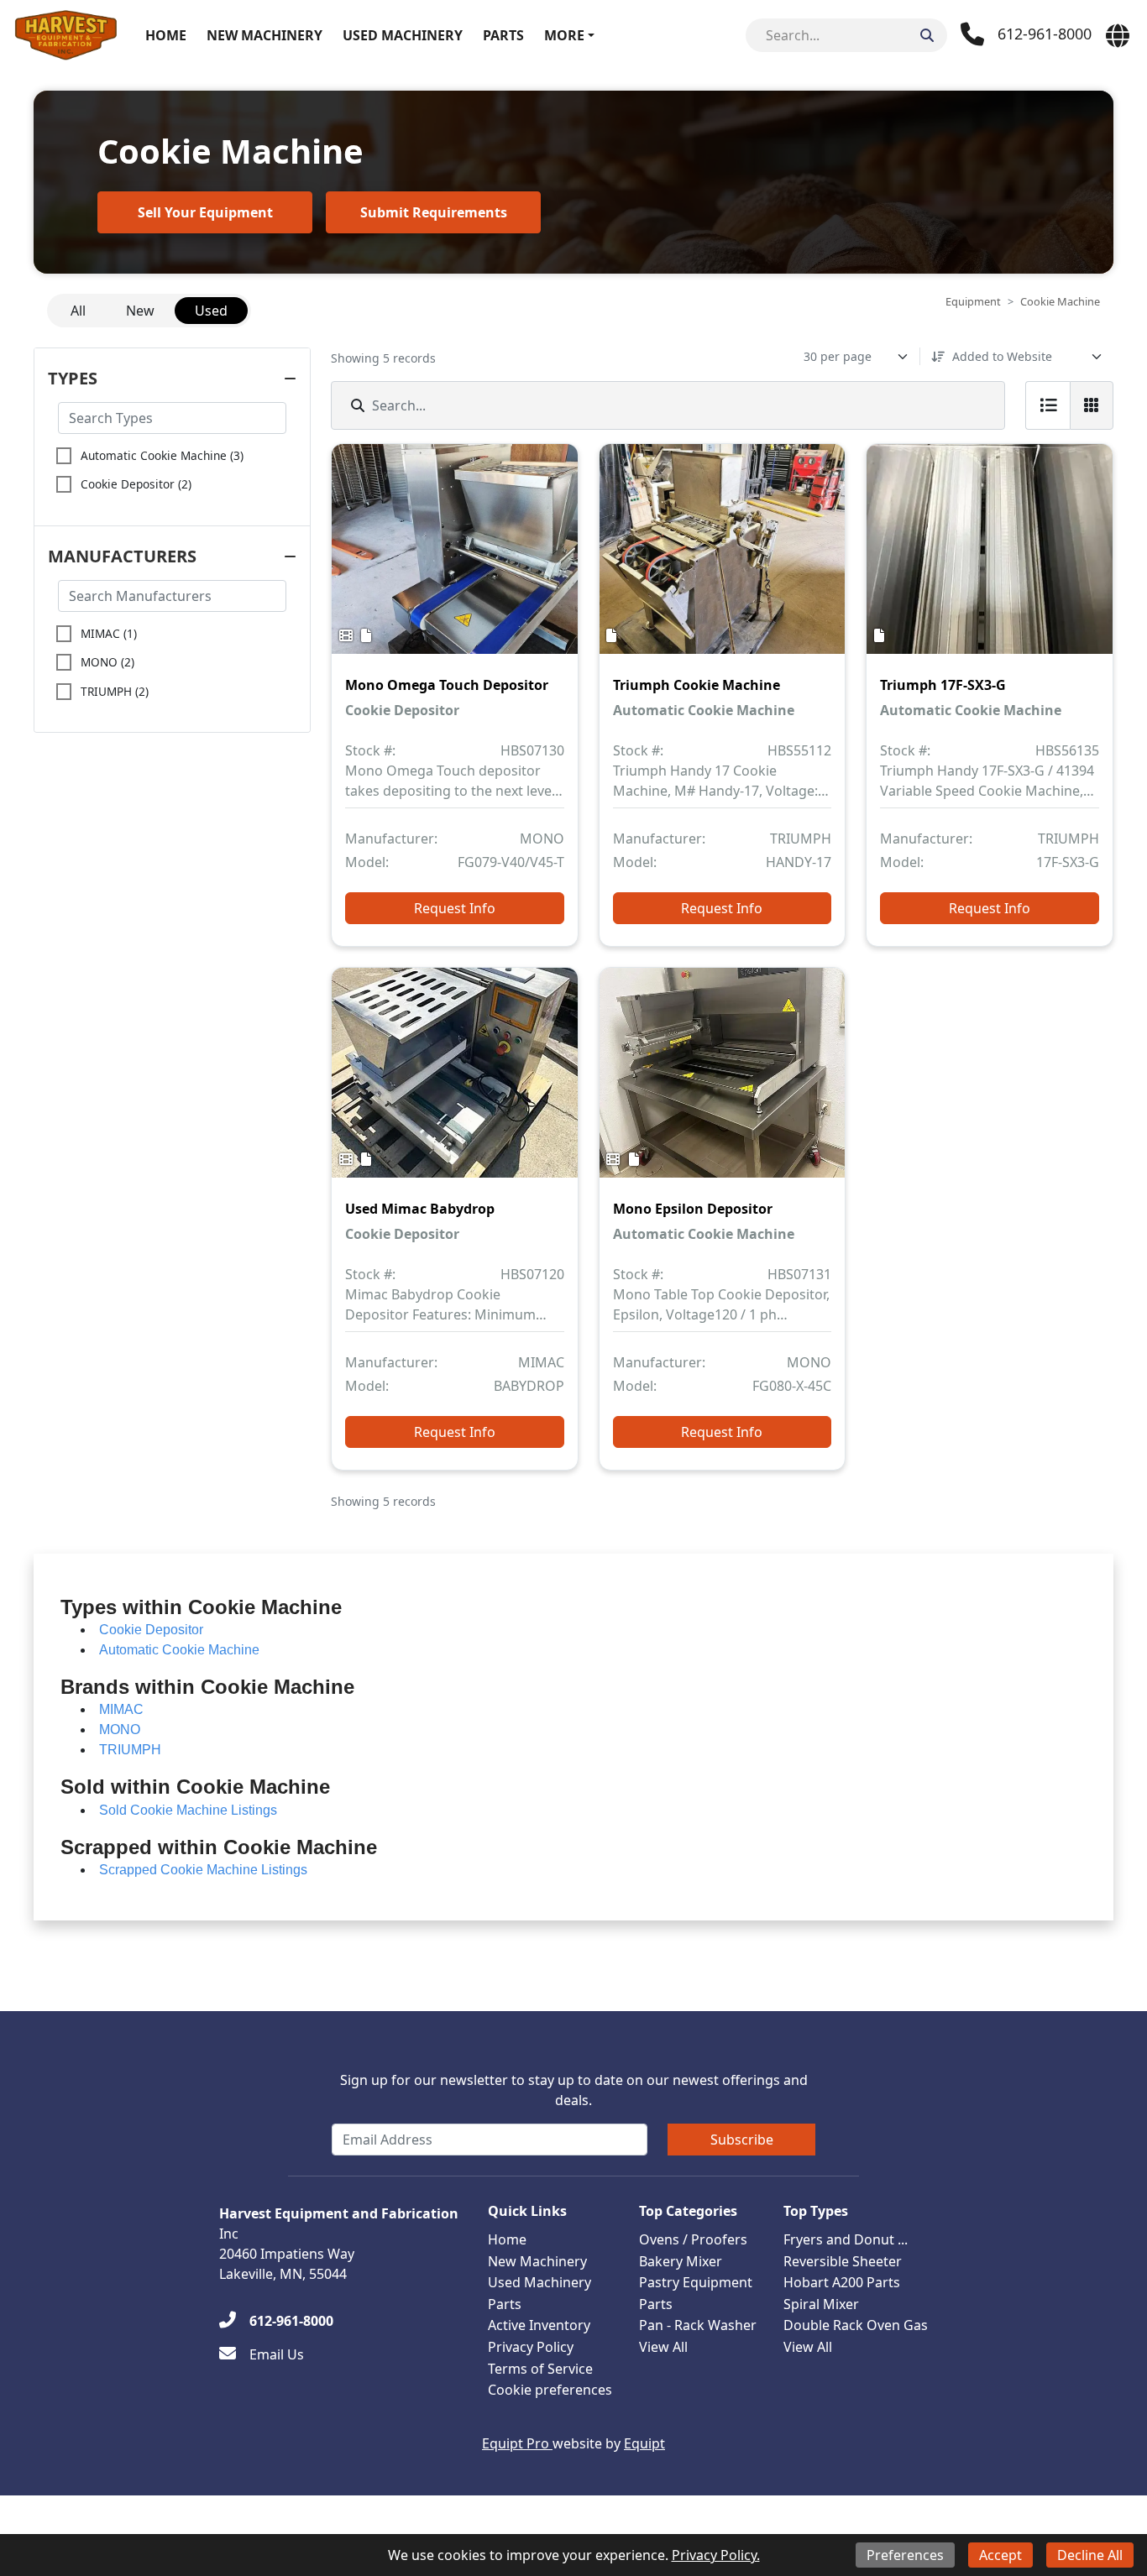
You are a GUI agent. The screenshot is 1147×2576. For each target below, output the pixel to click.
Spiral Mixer (821, 2304)
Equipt (644, 2443)
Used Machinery (403, 35)
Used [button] (211, 311)
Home (166, 35)
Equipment (973, 301)
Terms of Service (540, 2369)
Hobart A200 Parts (842, 2282)
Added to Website (1002, 356)
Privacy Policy (531, 2347)
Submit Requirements (434, 212)
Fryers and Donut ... (846, 2239)
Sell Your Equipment (205, 212)
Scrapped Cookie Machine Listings (203, 1870)
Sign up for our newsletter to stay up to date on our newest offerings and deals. (574, 2090)
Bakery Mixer (681, 2261)
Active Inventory (539, 2325)
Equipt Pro (517, 2443)
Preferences (905, 2555)
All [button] (78, 311)
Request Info (455, 908)
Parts (503, 35)
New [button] (140, 311)
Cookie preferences (550, 2390)
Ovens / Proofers (693, 2239)
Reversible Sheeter (843, 2261)
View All (663, 2347)
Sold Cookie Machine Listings (188, 1810)
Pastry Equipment (696, 2282)
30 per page (838, 356)
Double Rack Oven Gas (856, 2325)
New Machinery (264, 35)
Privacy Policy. (716, 2555)
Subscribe (742, 2140)
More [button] (564, 35)
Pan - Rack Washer (698, 2325)
